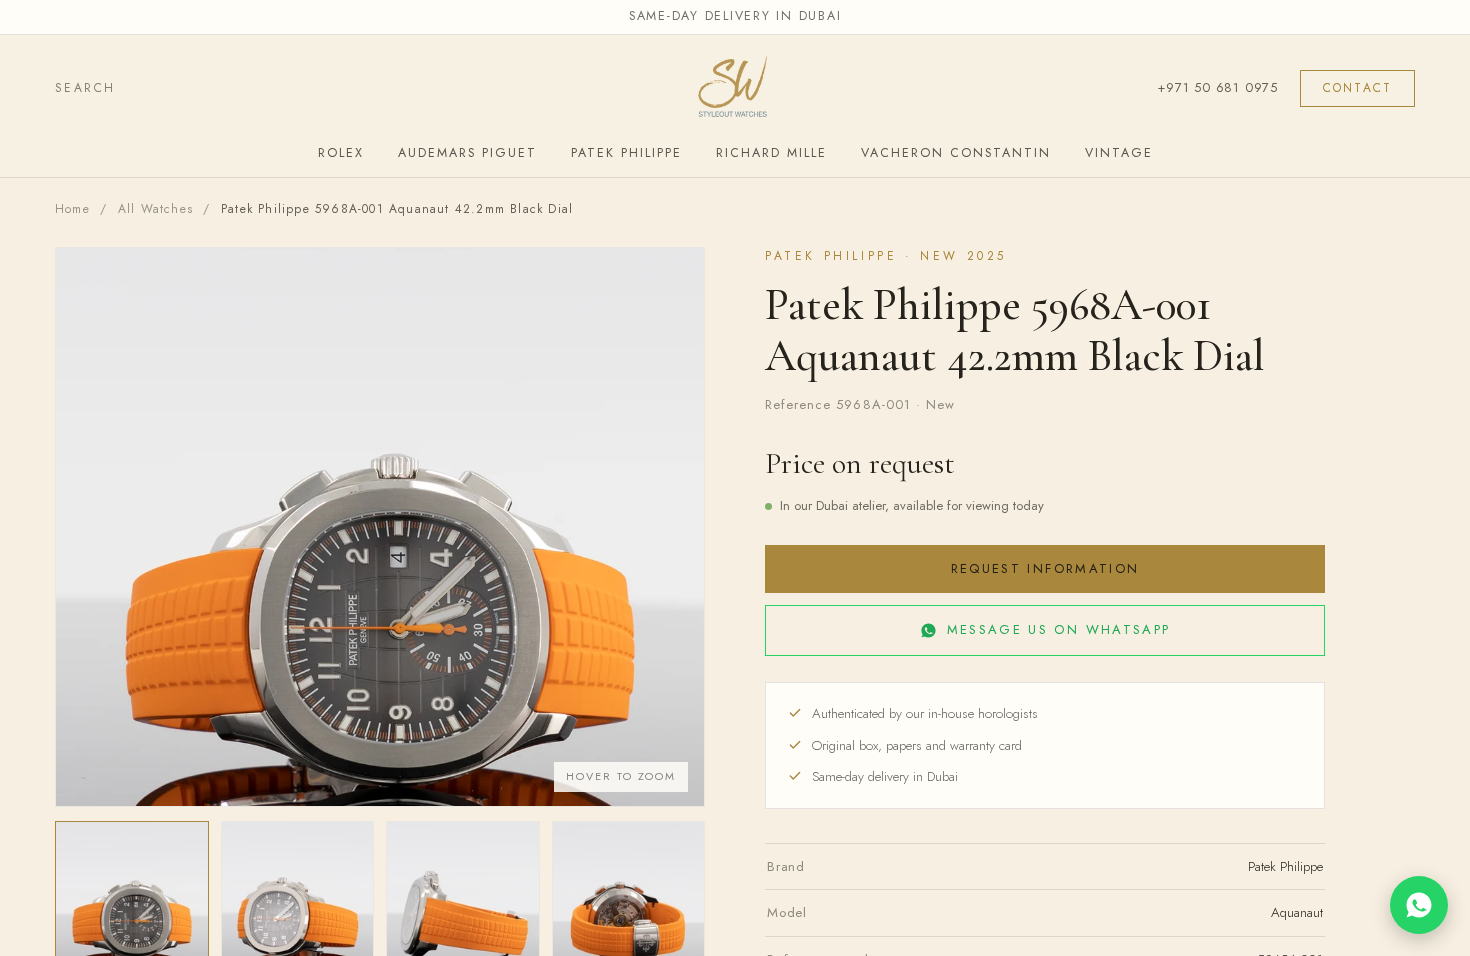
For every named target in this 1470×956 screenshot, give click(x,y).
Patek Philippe (626, 153)
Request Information (1045, 568)
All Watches (155, 209)
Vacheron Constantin (956, 153)
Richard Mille (771, 153)
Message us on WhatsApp (1058, 629)
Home (72, 209)
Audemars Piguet (467, 153)
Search (85, 88)
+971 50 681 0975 (1217, 87)
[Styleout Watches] (735, 89)
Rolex (341, 153)
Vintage (1119, 153)
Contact (1357, 88)
